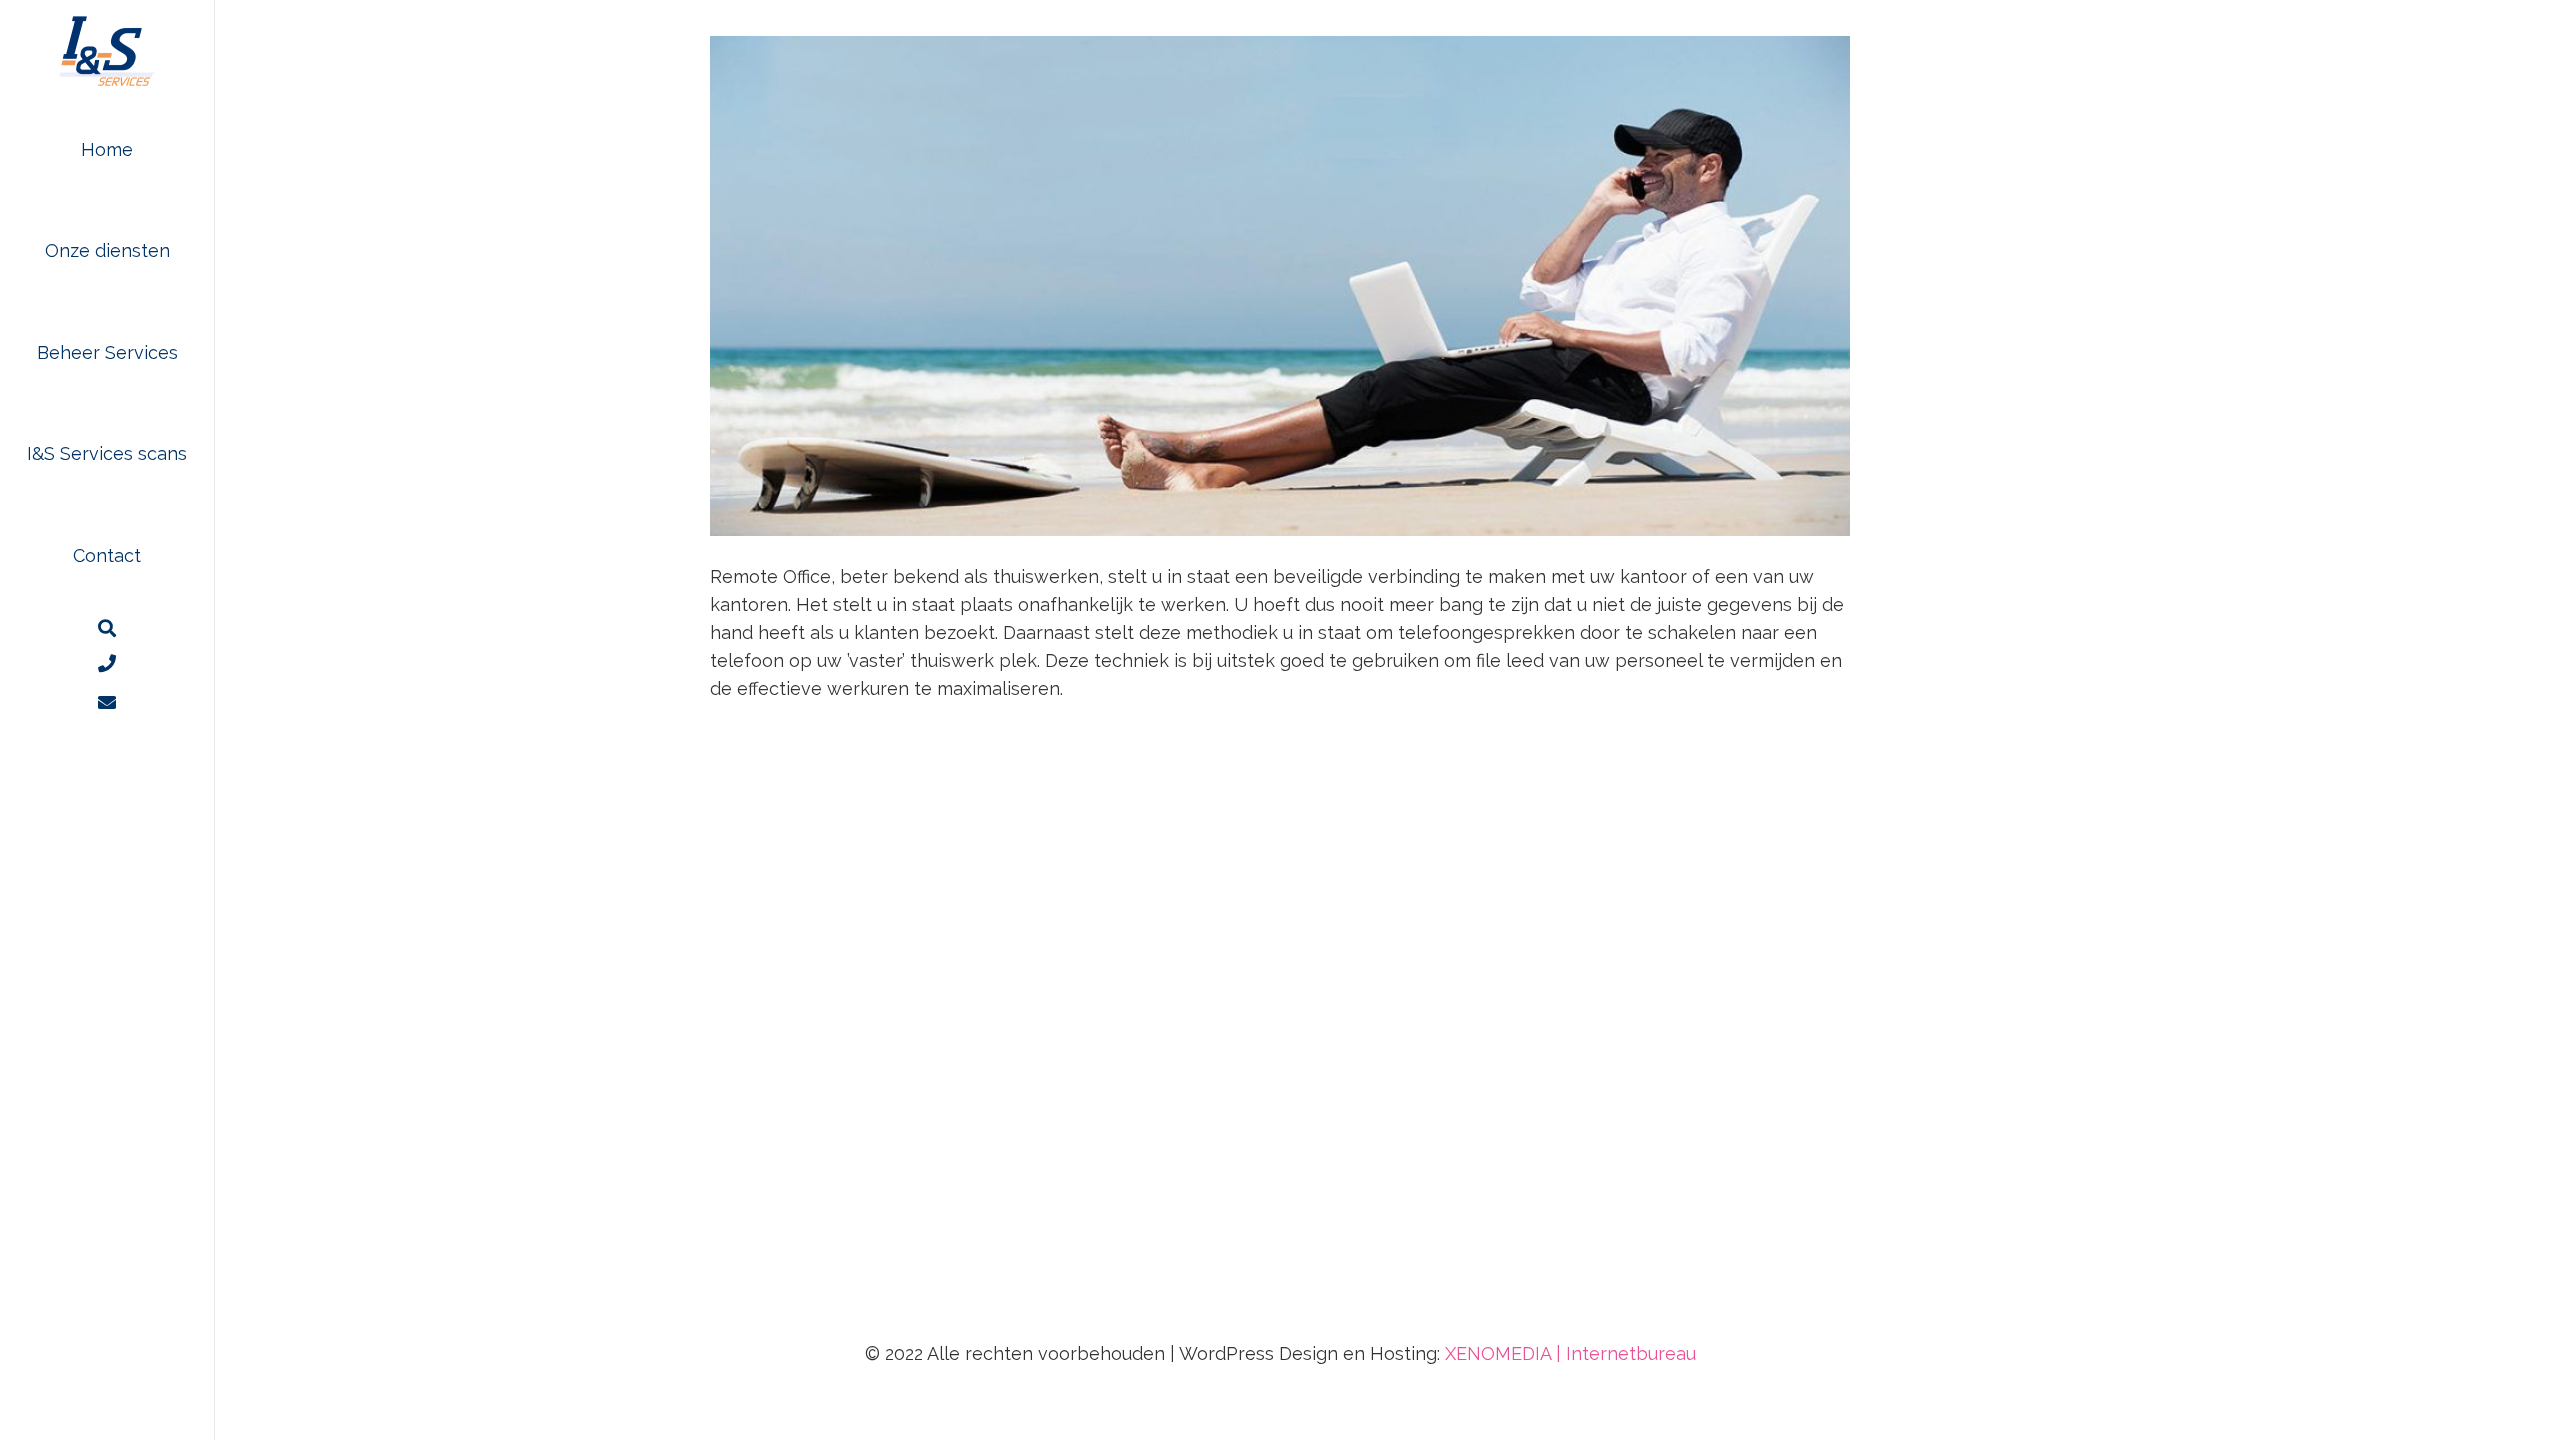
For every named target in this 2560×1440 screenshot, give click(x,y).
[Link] (107, 702)
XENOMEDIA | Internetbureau (1570, 1353)
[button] (186, 251)
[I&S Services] (107, 50)
